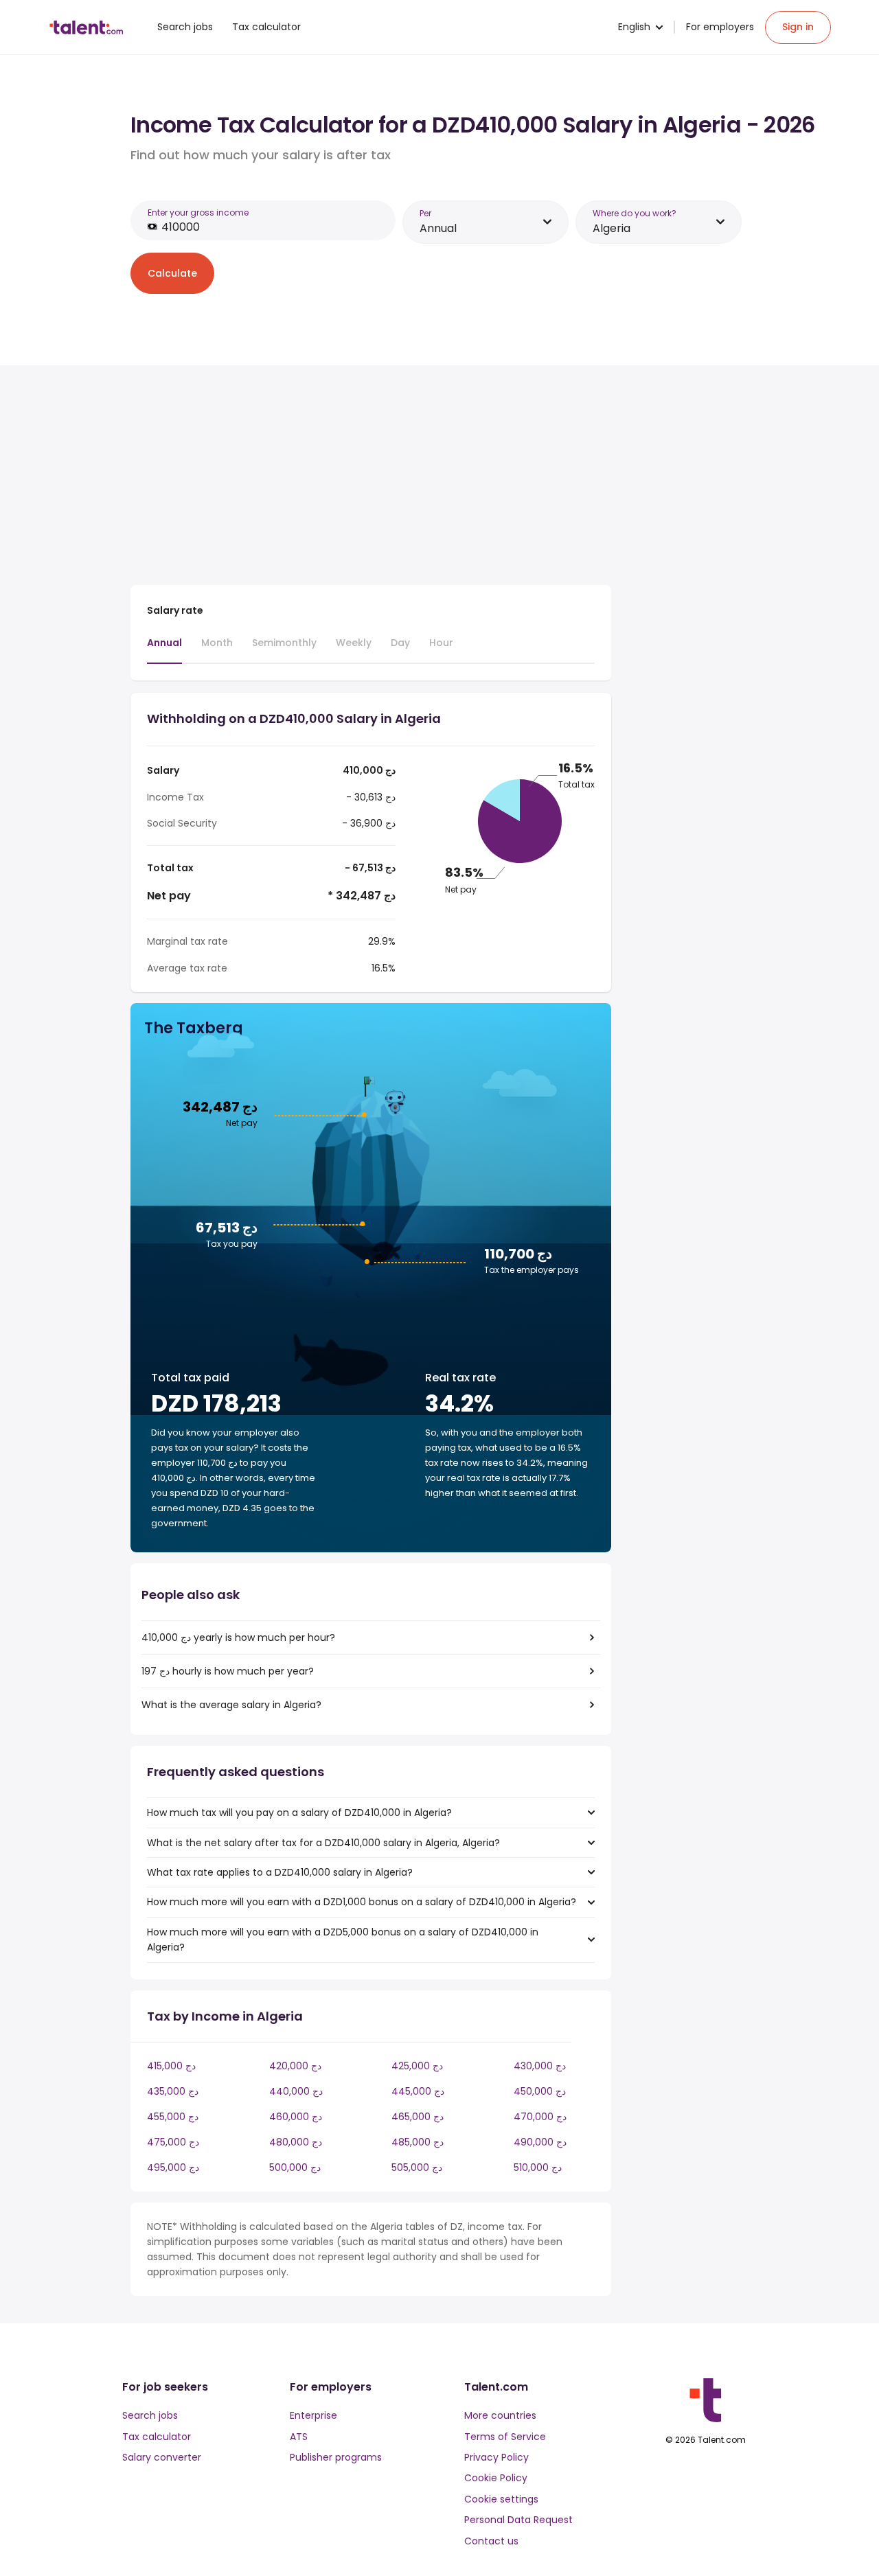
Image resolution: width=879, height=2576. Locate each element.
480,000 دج (296, 2142)
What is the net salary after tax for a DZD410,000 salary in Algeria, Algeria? (323, 1843)
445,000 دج (418, 2091)
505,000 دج (417, 2167)
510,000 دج (538, 2167)
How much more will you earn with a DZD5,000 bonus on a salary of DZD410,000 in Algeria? (343, 1940)
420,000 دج (295, 2066)
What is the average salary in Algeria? (231, 1705)
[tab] (164, 649)
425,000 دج (417, 2066)
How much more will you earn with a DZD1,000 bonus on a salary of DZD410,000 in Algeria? (362, 1902)
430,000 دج (540, 2066)
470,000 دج (540, 2117)
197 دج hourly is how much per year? (228, 1671)
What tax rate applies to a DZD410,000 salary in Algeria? (280, 1872)
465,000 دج (418, 2117)
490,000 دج (540, 2142)
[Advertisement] (371, 478)
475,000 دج (173, 2142)
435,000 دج (173, 2091)
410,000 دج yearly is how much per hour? (238, 1637)
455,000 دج (173, 2117)
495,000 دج (173, 2167)
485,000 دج (418, 2142)
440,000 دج (296, 2091)
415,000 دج (171, 2066)
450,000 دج (540, 2091)
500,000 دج (295, 2167)
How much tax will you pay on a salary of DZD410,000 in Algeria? (299, 1813)
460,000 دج (296, 2117)
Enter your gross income (198, 212)
